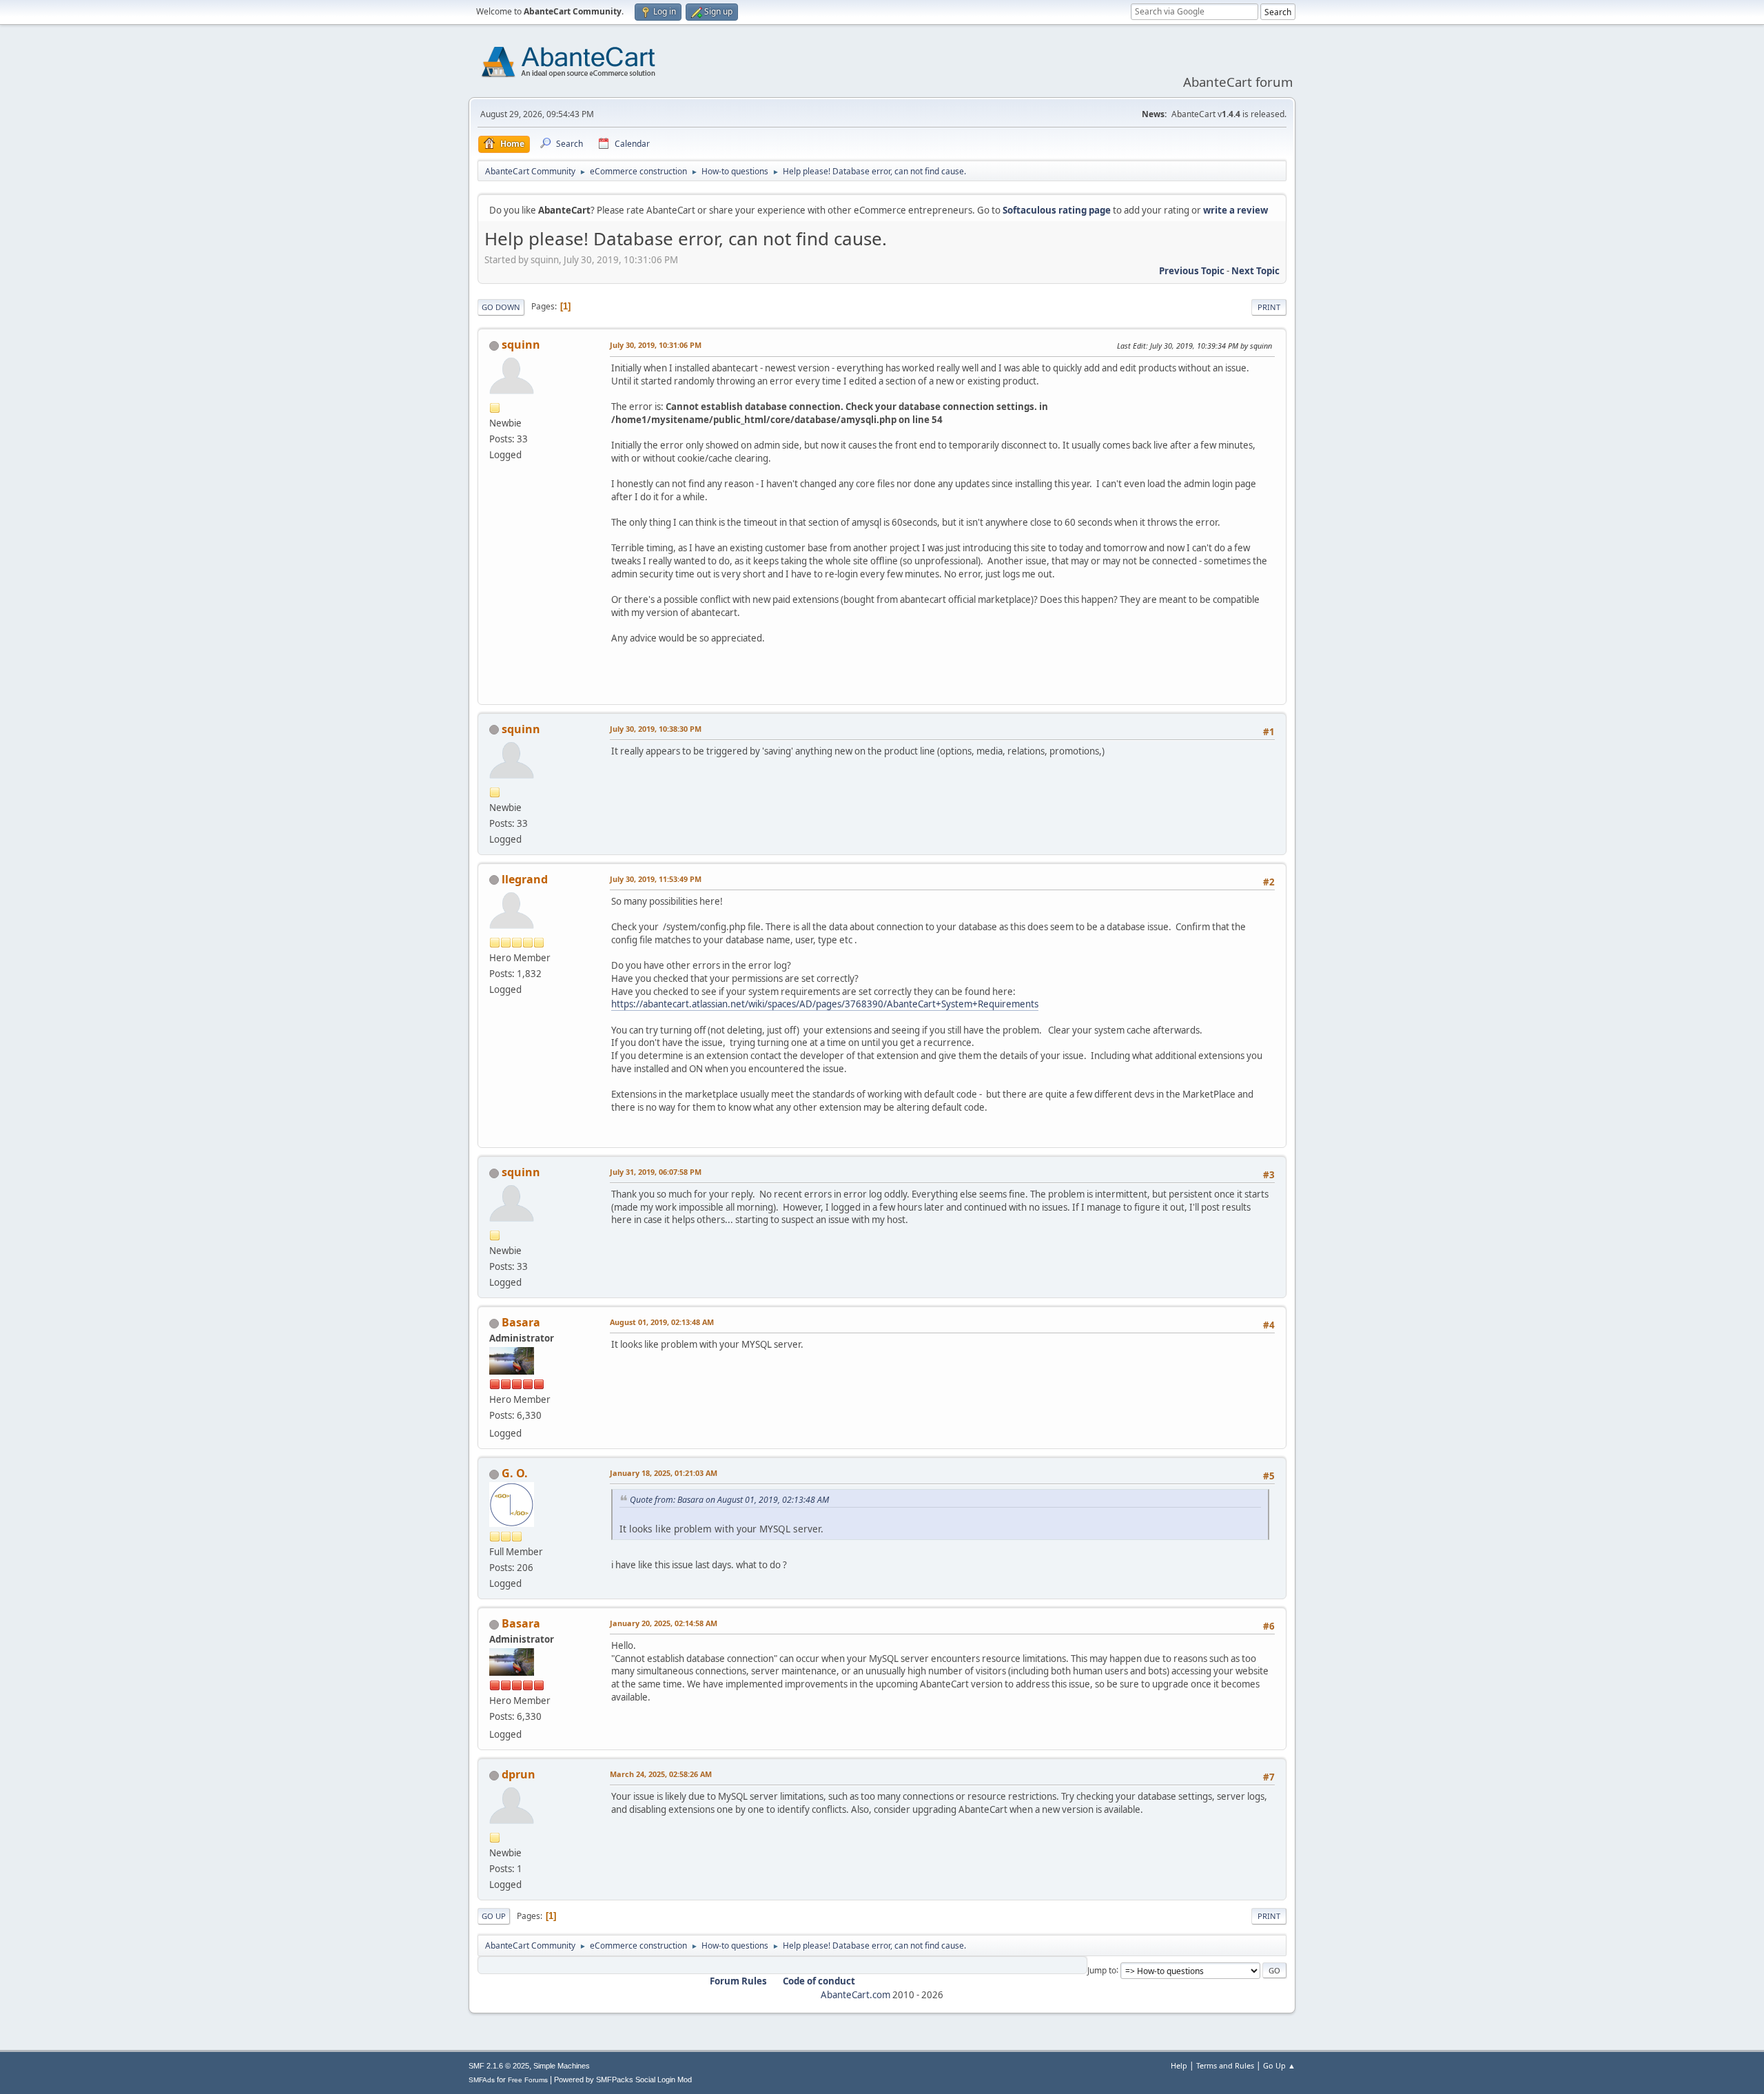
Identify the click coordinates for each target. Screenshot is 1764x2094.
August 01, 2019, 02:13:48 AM (662, 1322)
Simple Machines (562, 2066)
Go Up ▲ (1279, 2065)
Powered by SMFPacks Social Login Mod (623, 2080)
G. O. (515, 1473)
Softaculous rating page (1057, 210)
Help (1179, 2065)
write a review (1235, 210)
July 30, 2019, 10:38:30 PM (656, 729)
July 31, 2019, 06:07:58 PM (656, 1172)
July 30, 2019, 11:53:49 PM (656, 879)
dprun (519, 1774)
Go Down (501, 307)
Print (1269, 307)
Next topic (1255, 271)
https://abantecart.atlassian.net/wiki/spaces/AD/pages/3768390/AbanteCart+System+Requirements (825, 1004)
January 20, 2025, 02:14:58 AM (664, 1623)
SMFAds (482, 2080)
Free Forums (528, 2080)
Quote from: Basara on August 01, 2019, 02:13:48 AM (729, 1500)
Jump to (1102, 1970)
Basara (521, 1322)
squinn (521, 345)
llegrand (525, 879)
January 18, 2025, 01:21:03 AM (664, 1473)
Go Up (494, 1916)
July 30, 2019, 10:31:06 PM (656, 345)
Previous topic (1192, 271)
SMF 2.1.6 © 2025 (499, 2066)
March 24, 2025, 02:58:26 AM (661, 1774)
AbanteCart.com (855, 1995)
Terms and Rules (1225, 2065)
